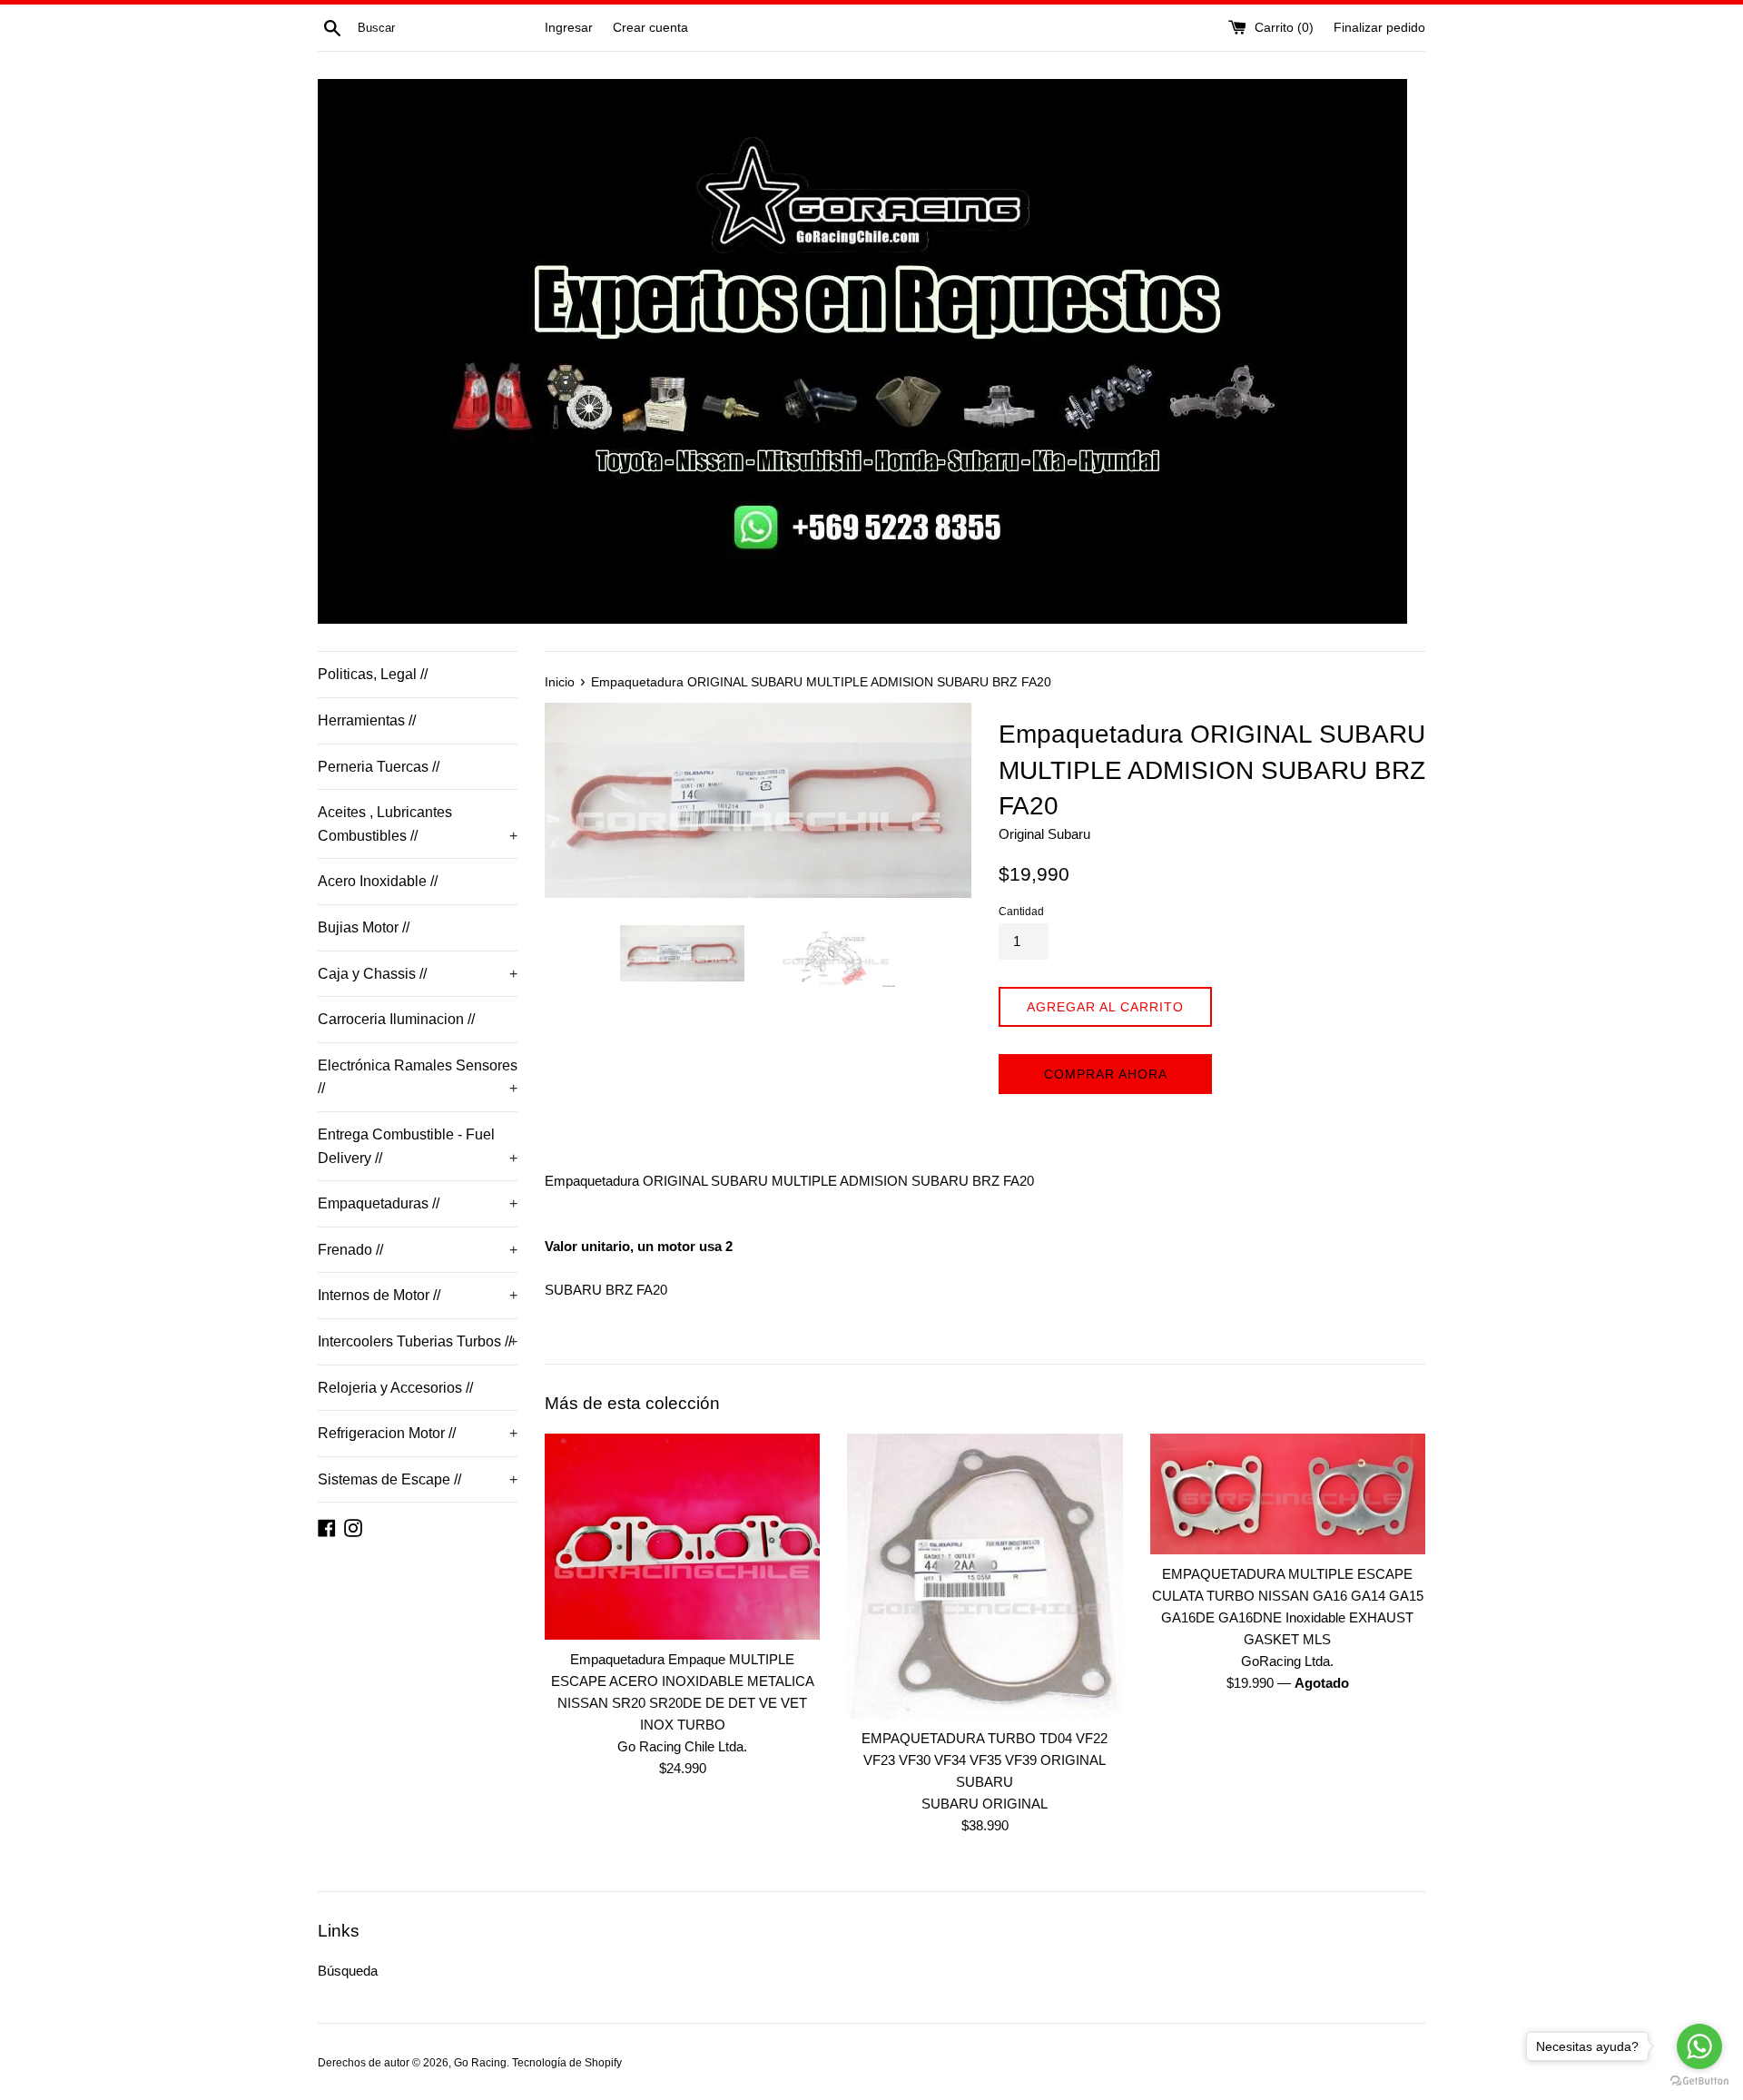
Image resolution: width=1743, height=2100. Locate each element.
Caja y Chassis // (418, 974)
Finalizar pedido (1379, 28)
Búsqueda (348, 1971)
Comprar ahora (1106, 1074)
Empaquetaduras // (418, 1203)
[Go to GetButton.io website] (1699, 2081)
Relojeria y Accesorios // (395, 1388)
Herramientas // (367, 720)
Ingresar (569, 28)
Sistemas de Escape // (418, 1479)
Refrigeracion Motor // (418, 1433)
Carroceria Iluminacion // (396, 1019)
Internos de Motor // (418, 1295)
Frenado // (418, 1250)
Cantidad (1021, 912)
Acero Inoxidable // (378, 881)
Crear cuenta (650, 28)
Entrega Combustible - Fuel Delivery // (418, 1146)
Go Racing (480, 2063)
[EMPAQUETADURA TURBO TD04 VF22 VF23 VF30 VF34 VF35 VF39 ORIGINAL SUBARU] (985, 1576)
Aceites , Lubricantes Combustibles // (418, 824)
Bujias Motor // (364, 927)
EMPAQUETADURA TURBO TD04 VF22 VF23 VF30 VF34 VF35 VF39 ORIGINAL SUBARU (985, 1760)
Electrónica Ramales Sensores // (418, 1077)
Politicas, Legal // (373, 674)
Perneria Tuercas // (379, 767)
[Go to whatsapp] (1699, 2046)
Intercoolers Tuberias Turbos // (418, 1341)
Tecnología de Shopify (567, 2063)
